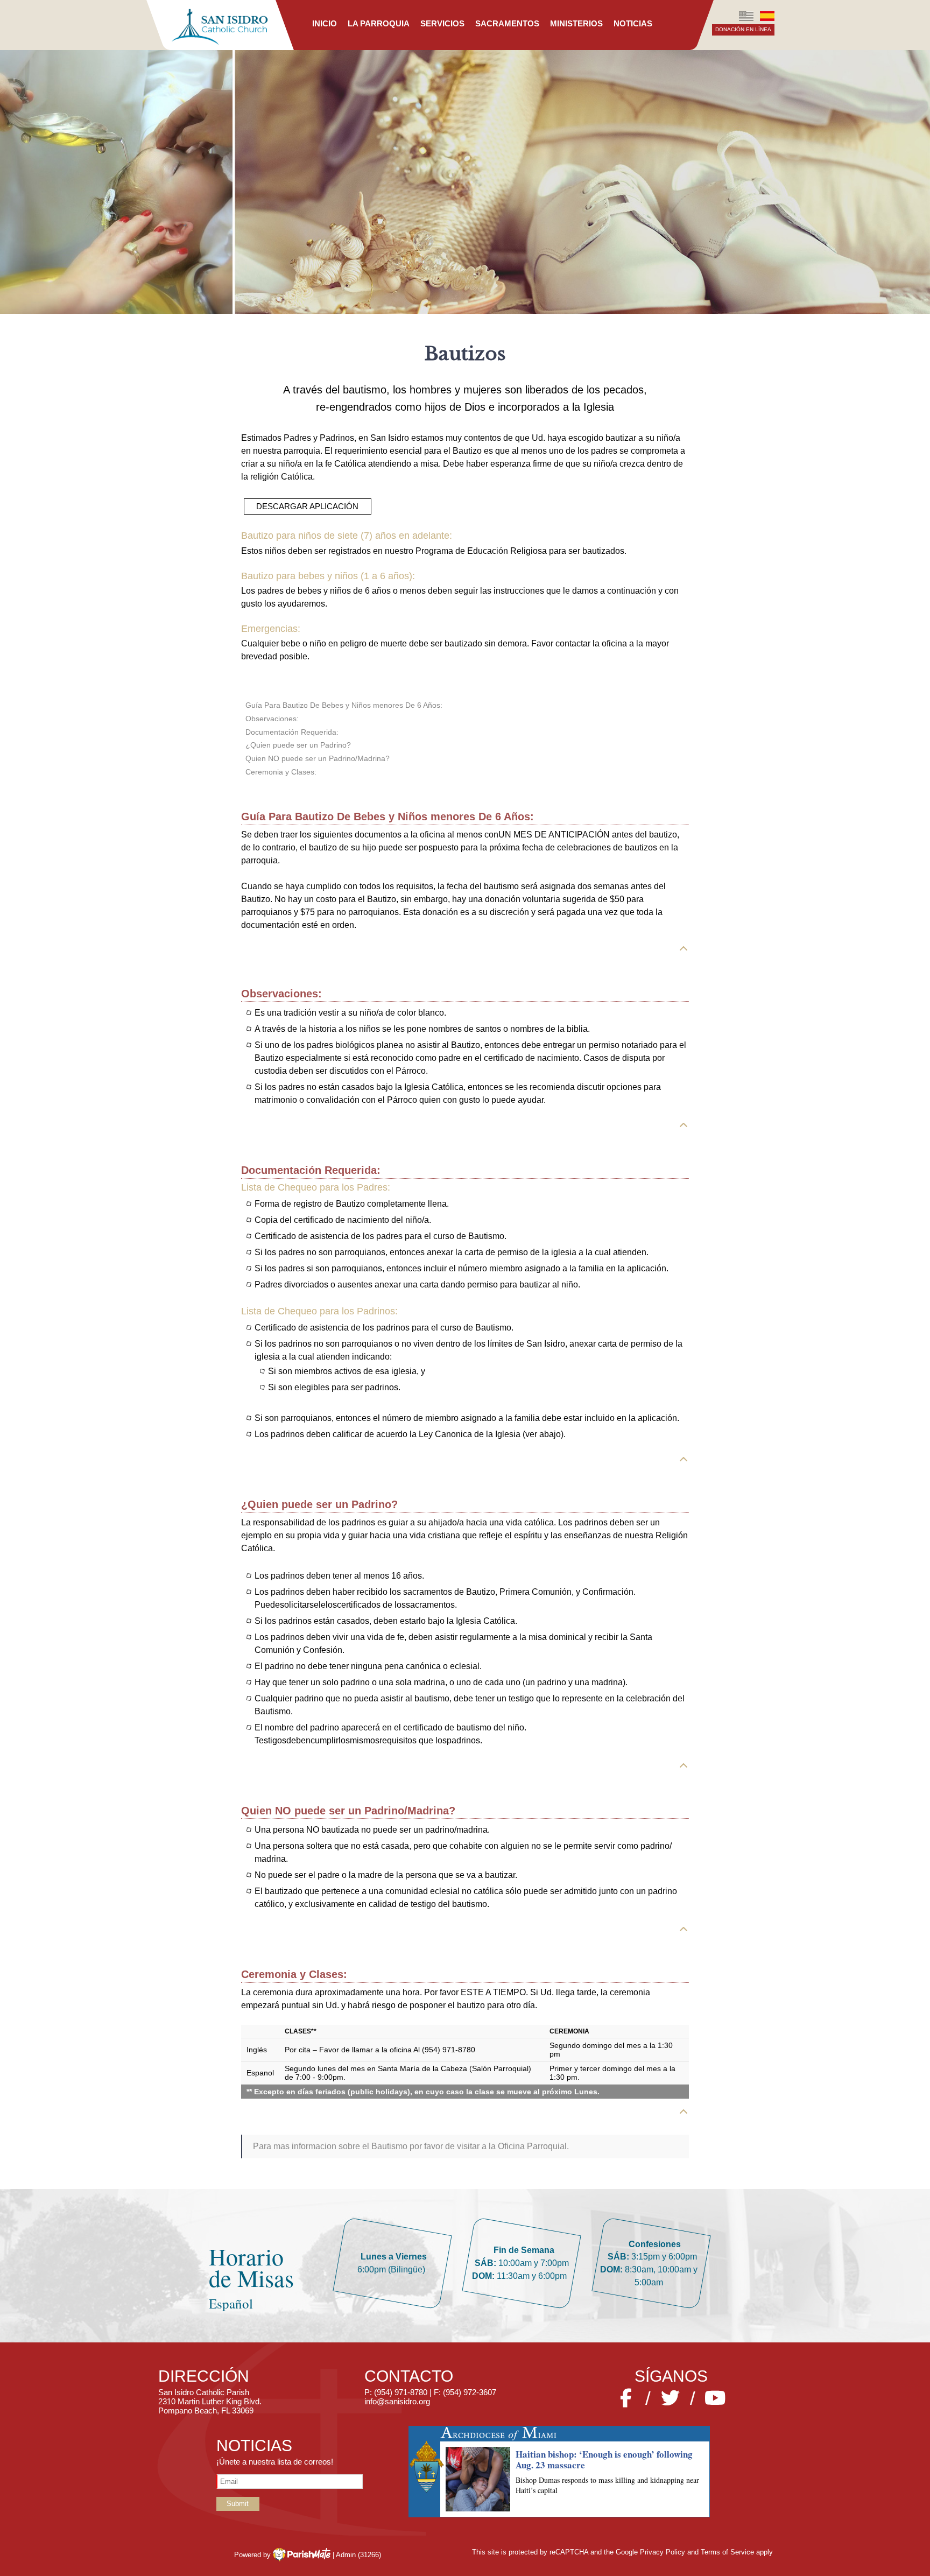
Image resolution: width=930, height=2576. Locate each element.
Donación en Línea (743, 29)
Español (767, 16)
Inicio (325, 23)
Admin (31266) (358, 2555)
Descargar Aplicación (307, 506)
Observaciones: (272, 719)
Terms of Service (727, 2552)
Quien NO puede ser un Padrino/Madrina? (318, 758)
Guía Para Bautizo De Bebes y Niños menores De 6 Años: (344, 705)
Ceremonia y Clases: (281, 772)
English (746, 16)
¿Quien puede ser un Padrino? (298, 745)
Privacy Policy (663, 2552)
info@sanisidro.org (397, 2401)
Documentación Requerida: (292, 732)
